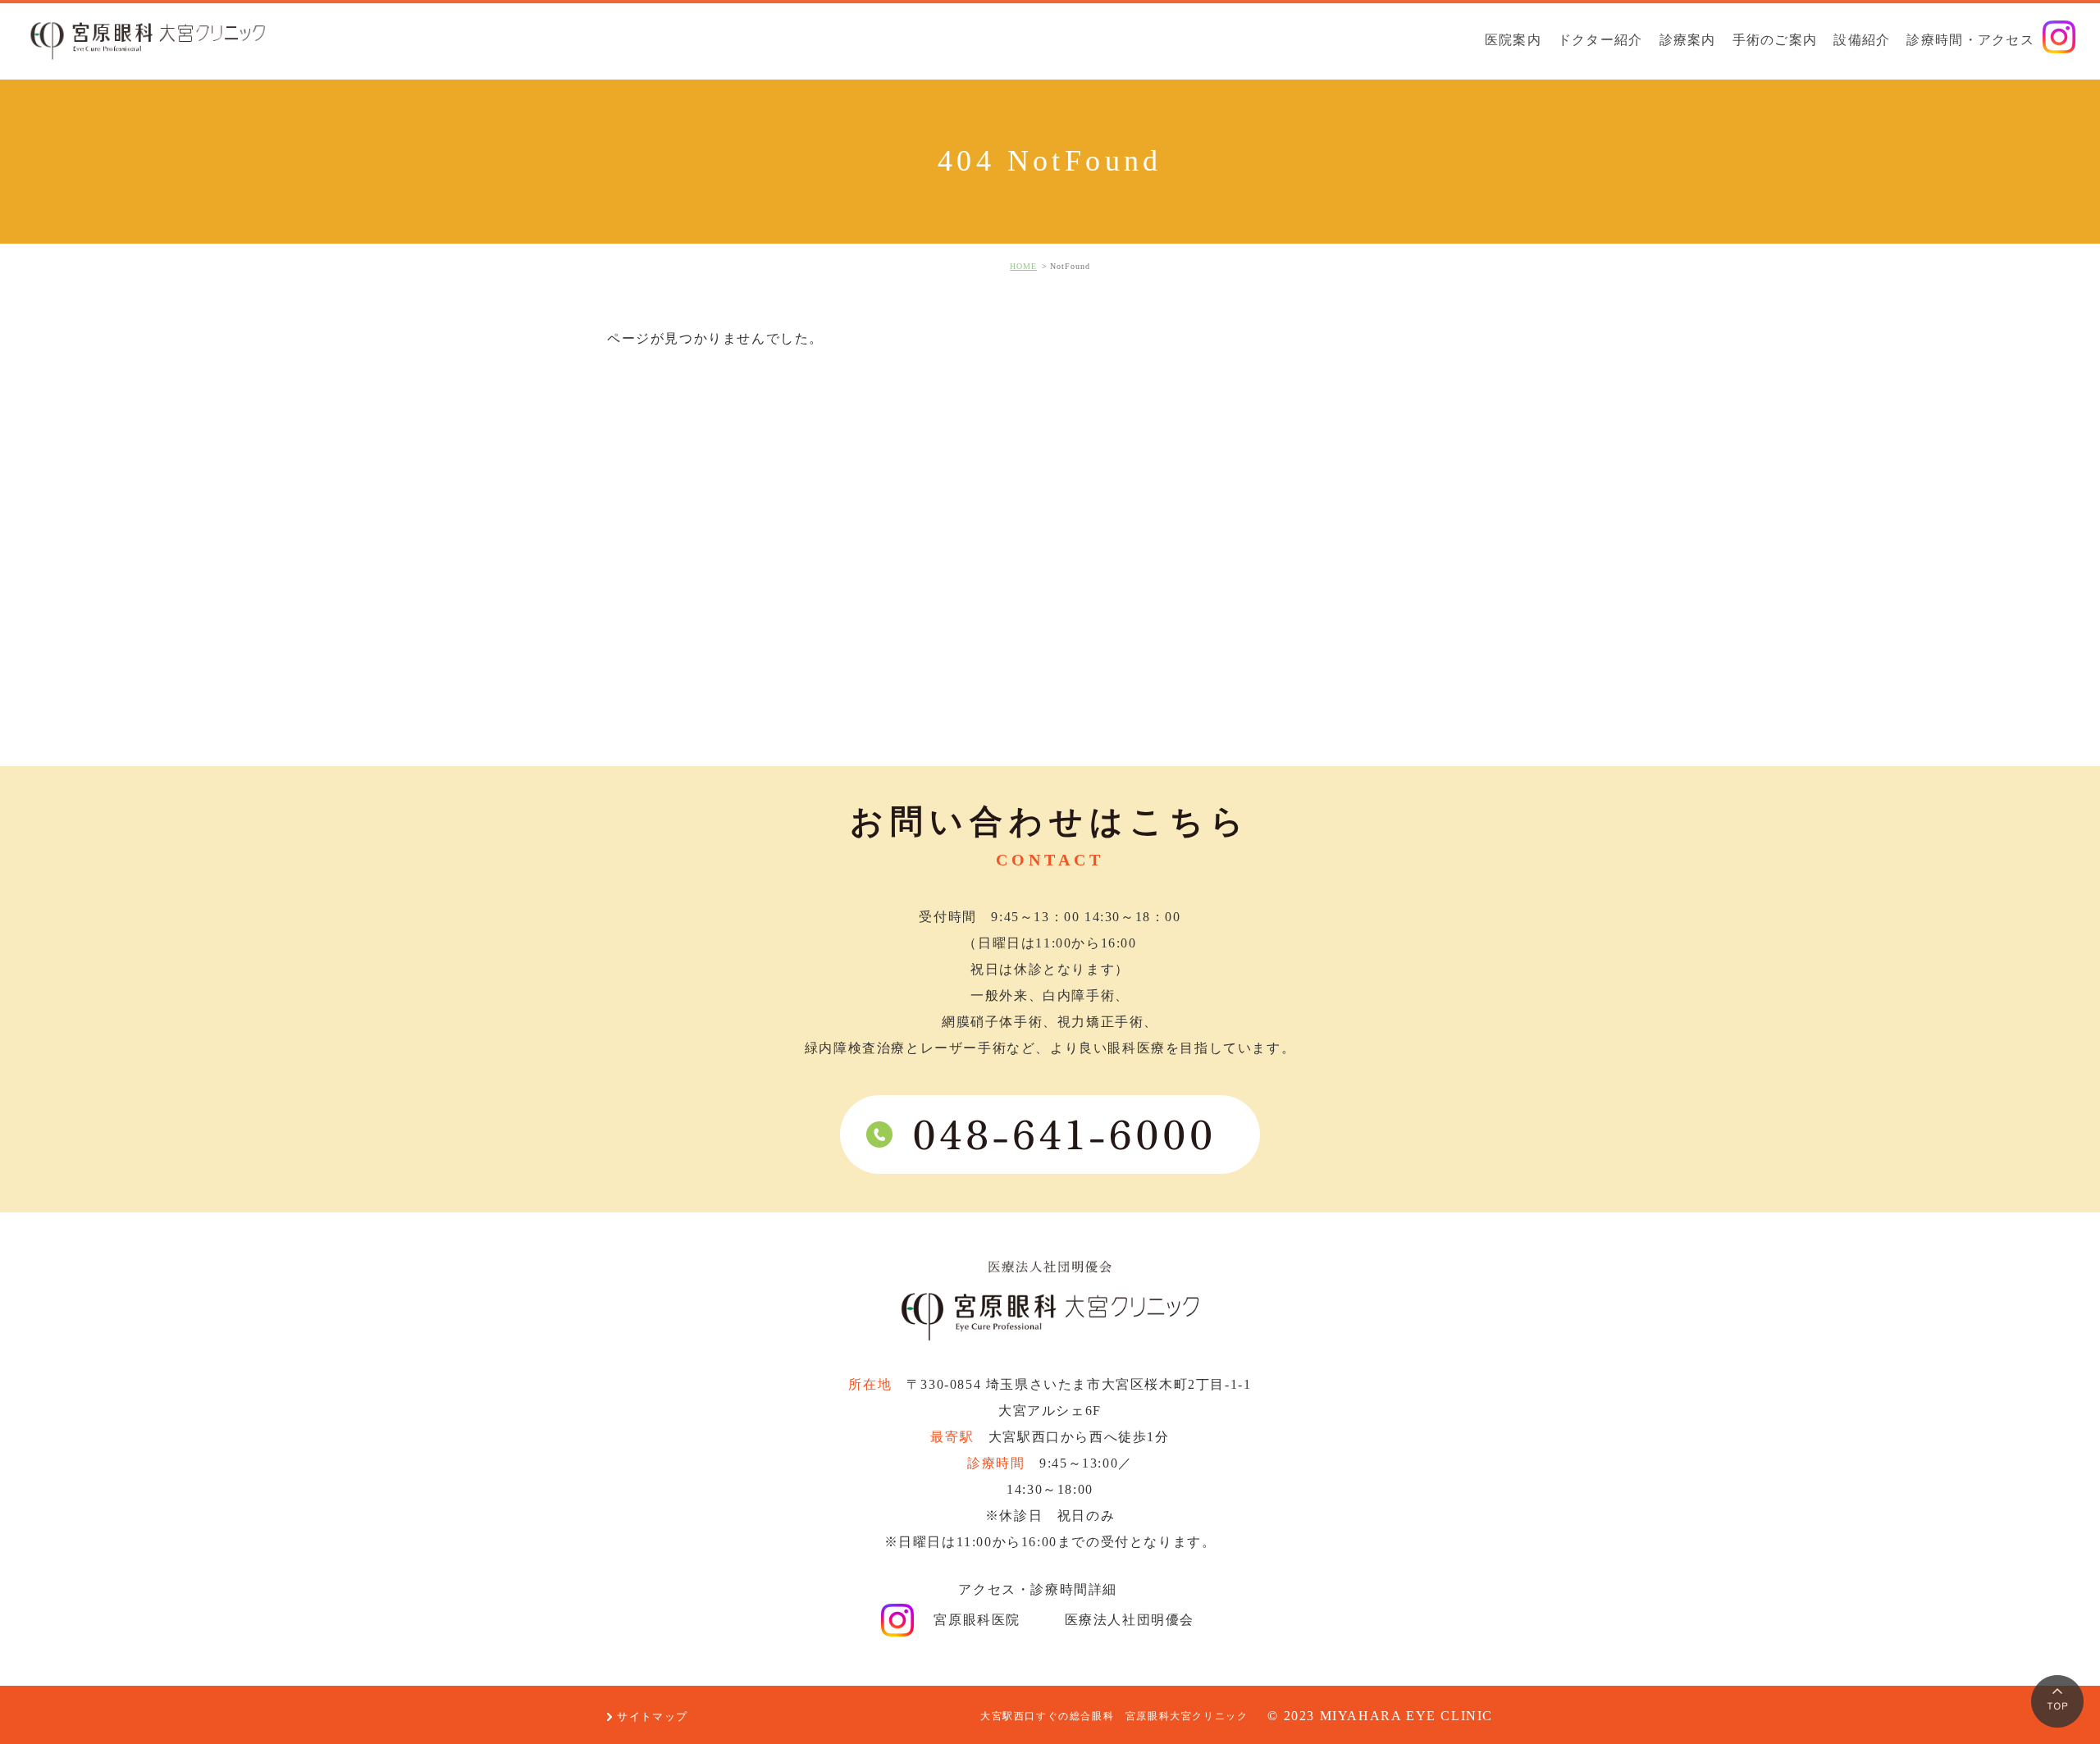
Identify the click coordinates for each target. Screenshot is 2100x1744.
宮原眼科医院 (979, 1620)
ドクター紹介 (1600, 40)
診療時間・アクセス (1970, 40)
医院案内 (1513, 40)
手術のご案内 (1775, 40)
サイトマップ (652, 1717)
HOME (1023, 266)
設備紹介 (1862, 40)
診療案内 (1688, 40)
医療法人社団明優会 (1132, 1620)
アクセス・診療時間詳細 (1040, 1589)
